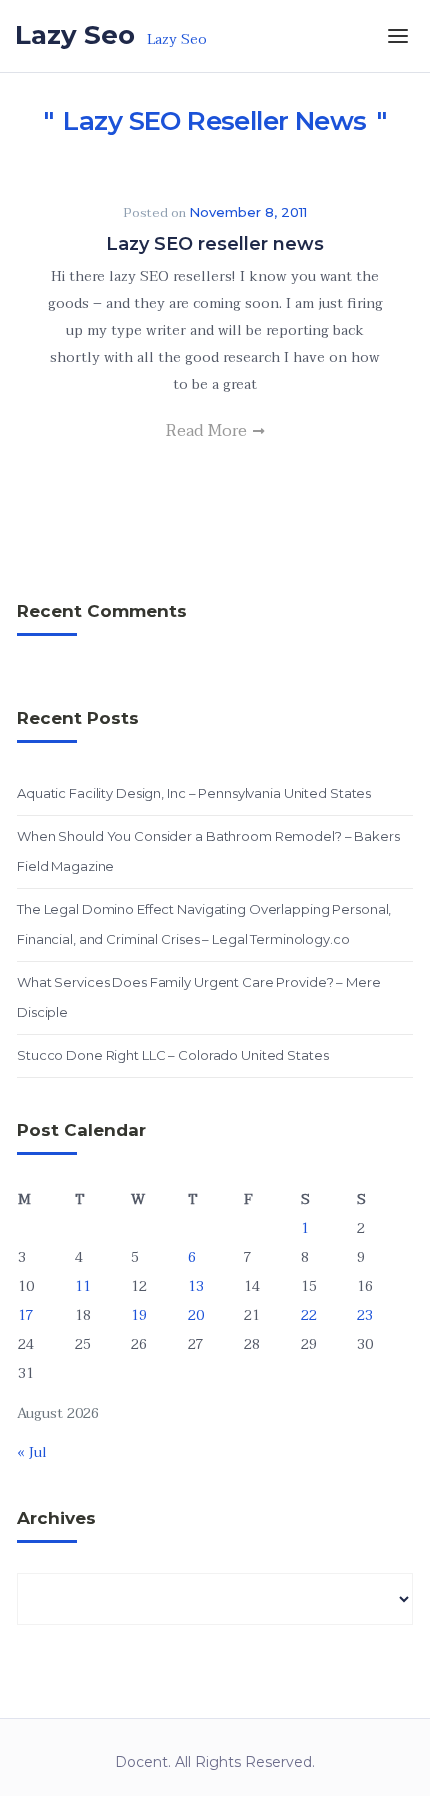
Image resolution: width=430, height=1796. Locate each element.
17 (26, 1315)
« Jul (32, 1452)
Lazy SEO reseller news (215, 244)
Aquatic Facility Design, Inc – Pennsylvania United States (194, 793)
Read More (208, 431)
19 (139, 1315)
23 (365, 1315)
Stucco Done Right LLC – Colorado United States (172, 1055)
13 (196, 1286)
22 (309, 1315)
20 (196, 1315)
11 (83, 1286)
